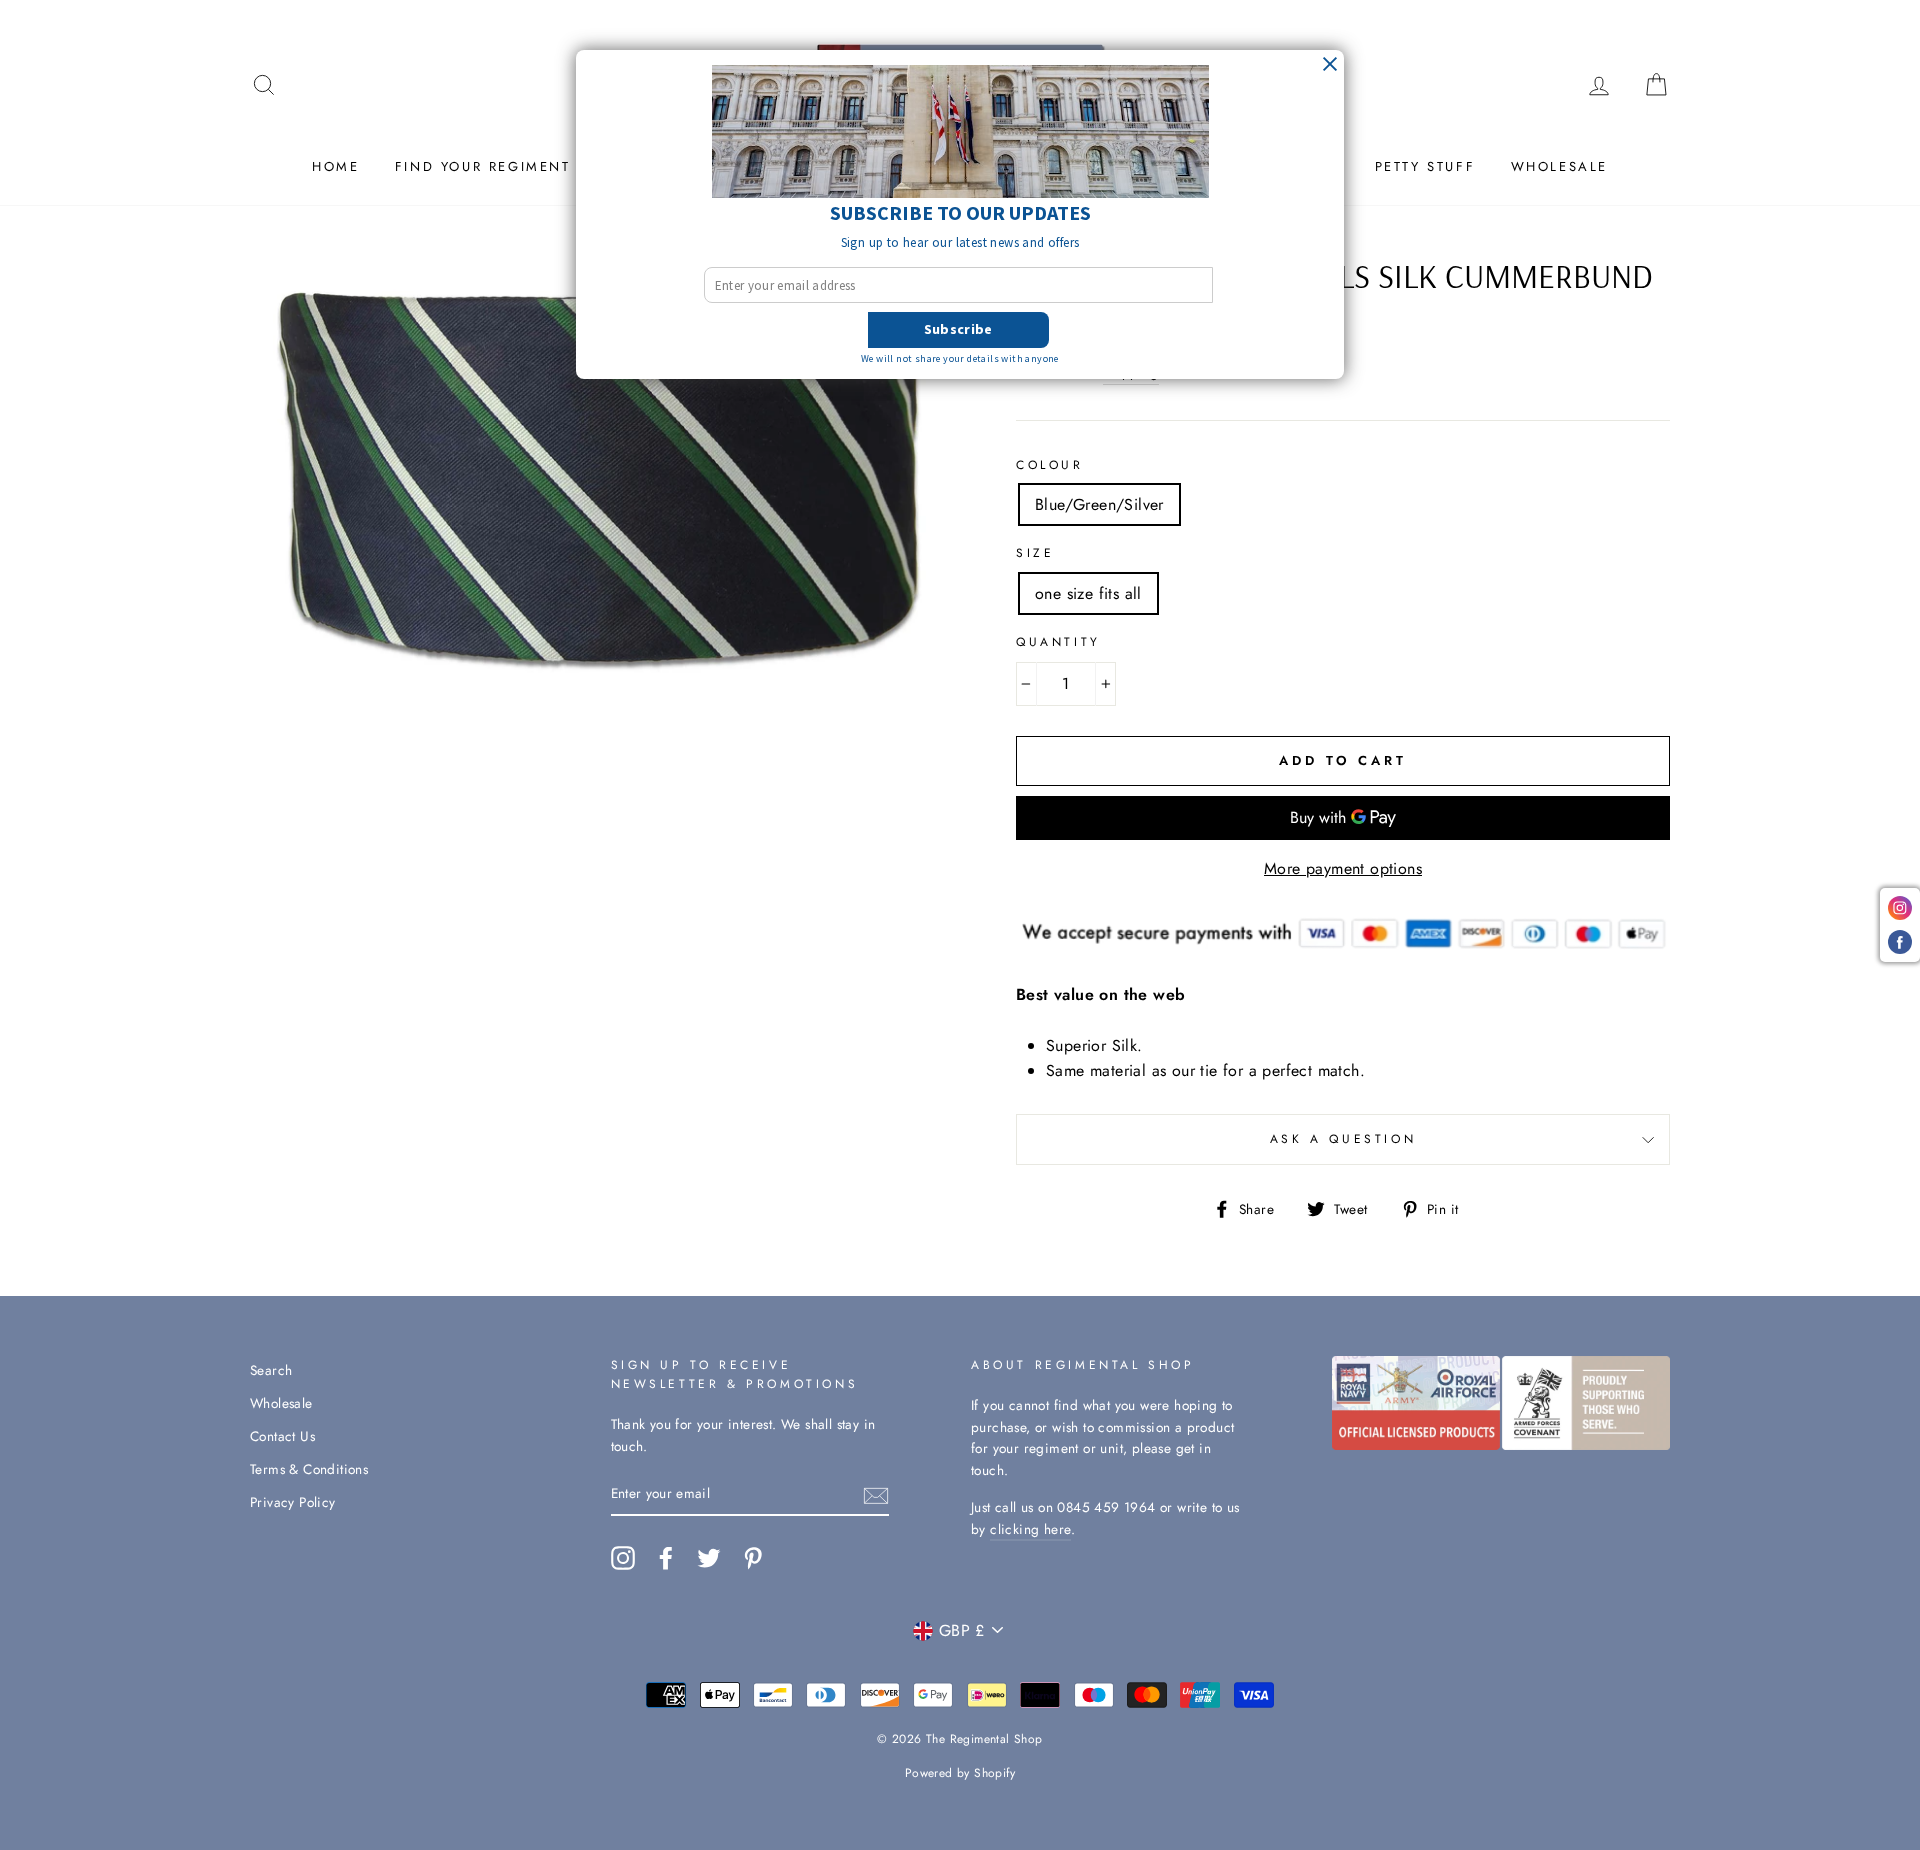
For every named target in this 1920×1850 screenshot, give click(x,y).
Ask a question (1343, 1139)
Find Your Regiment (483, 166)
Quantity (1058, 642)
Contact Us (282, 1436)
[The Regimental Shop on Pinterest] (753, 1558)
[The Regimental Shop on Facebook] (666, 1558)
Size (1035, 553)
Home (335, 166)
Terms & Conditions (309, 1469)
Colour (1050, 465)
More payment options (1343, 868)
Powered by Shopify (960, 1773)
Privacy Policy (293, 1502)
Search (271, 1370)
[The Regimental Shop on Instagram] (623, 1558)
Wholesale (1559, 166)
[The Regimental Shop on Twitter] (709, 1558)
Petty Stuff (1425, 166)
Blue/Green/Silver (1099, 504)
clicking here (1030, 1529)
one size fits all (1088, 593)
